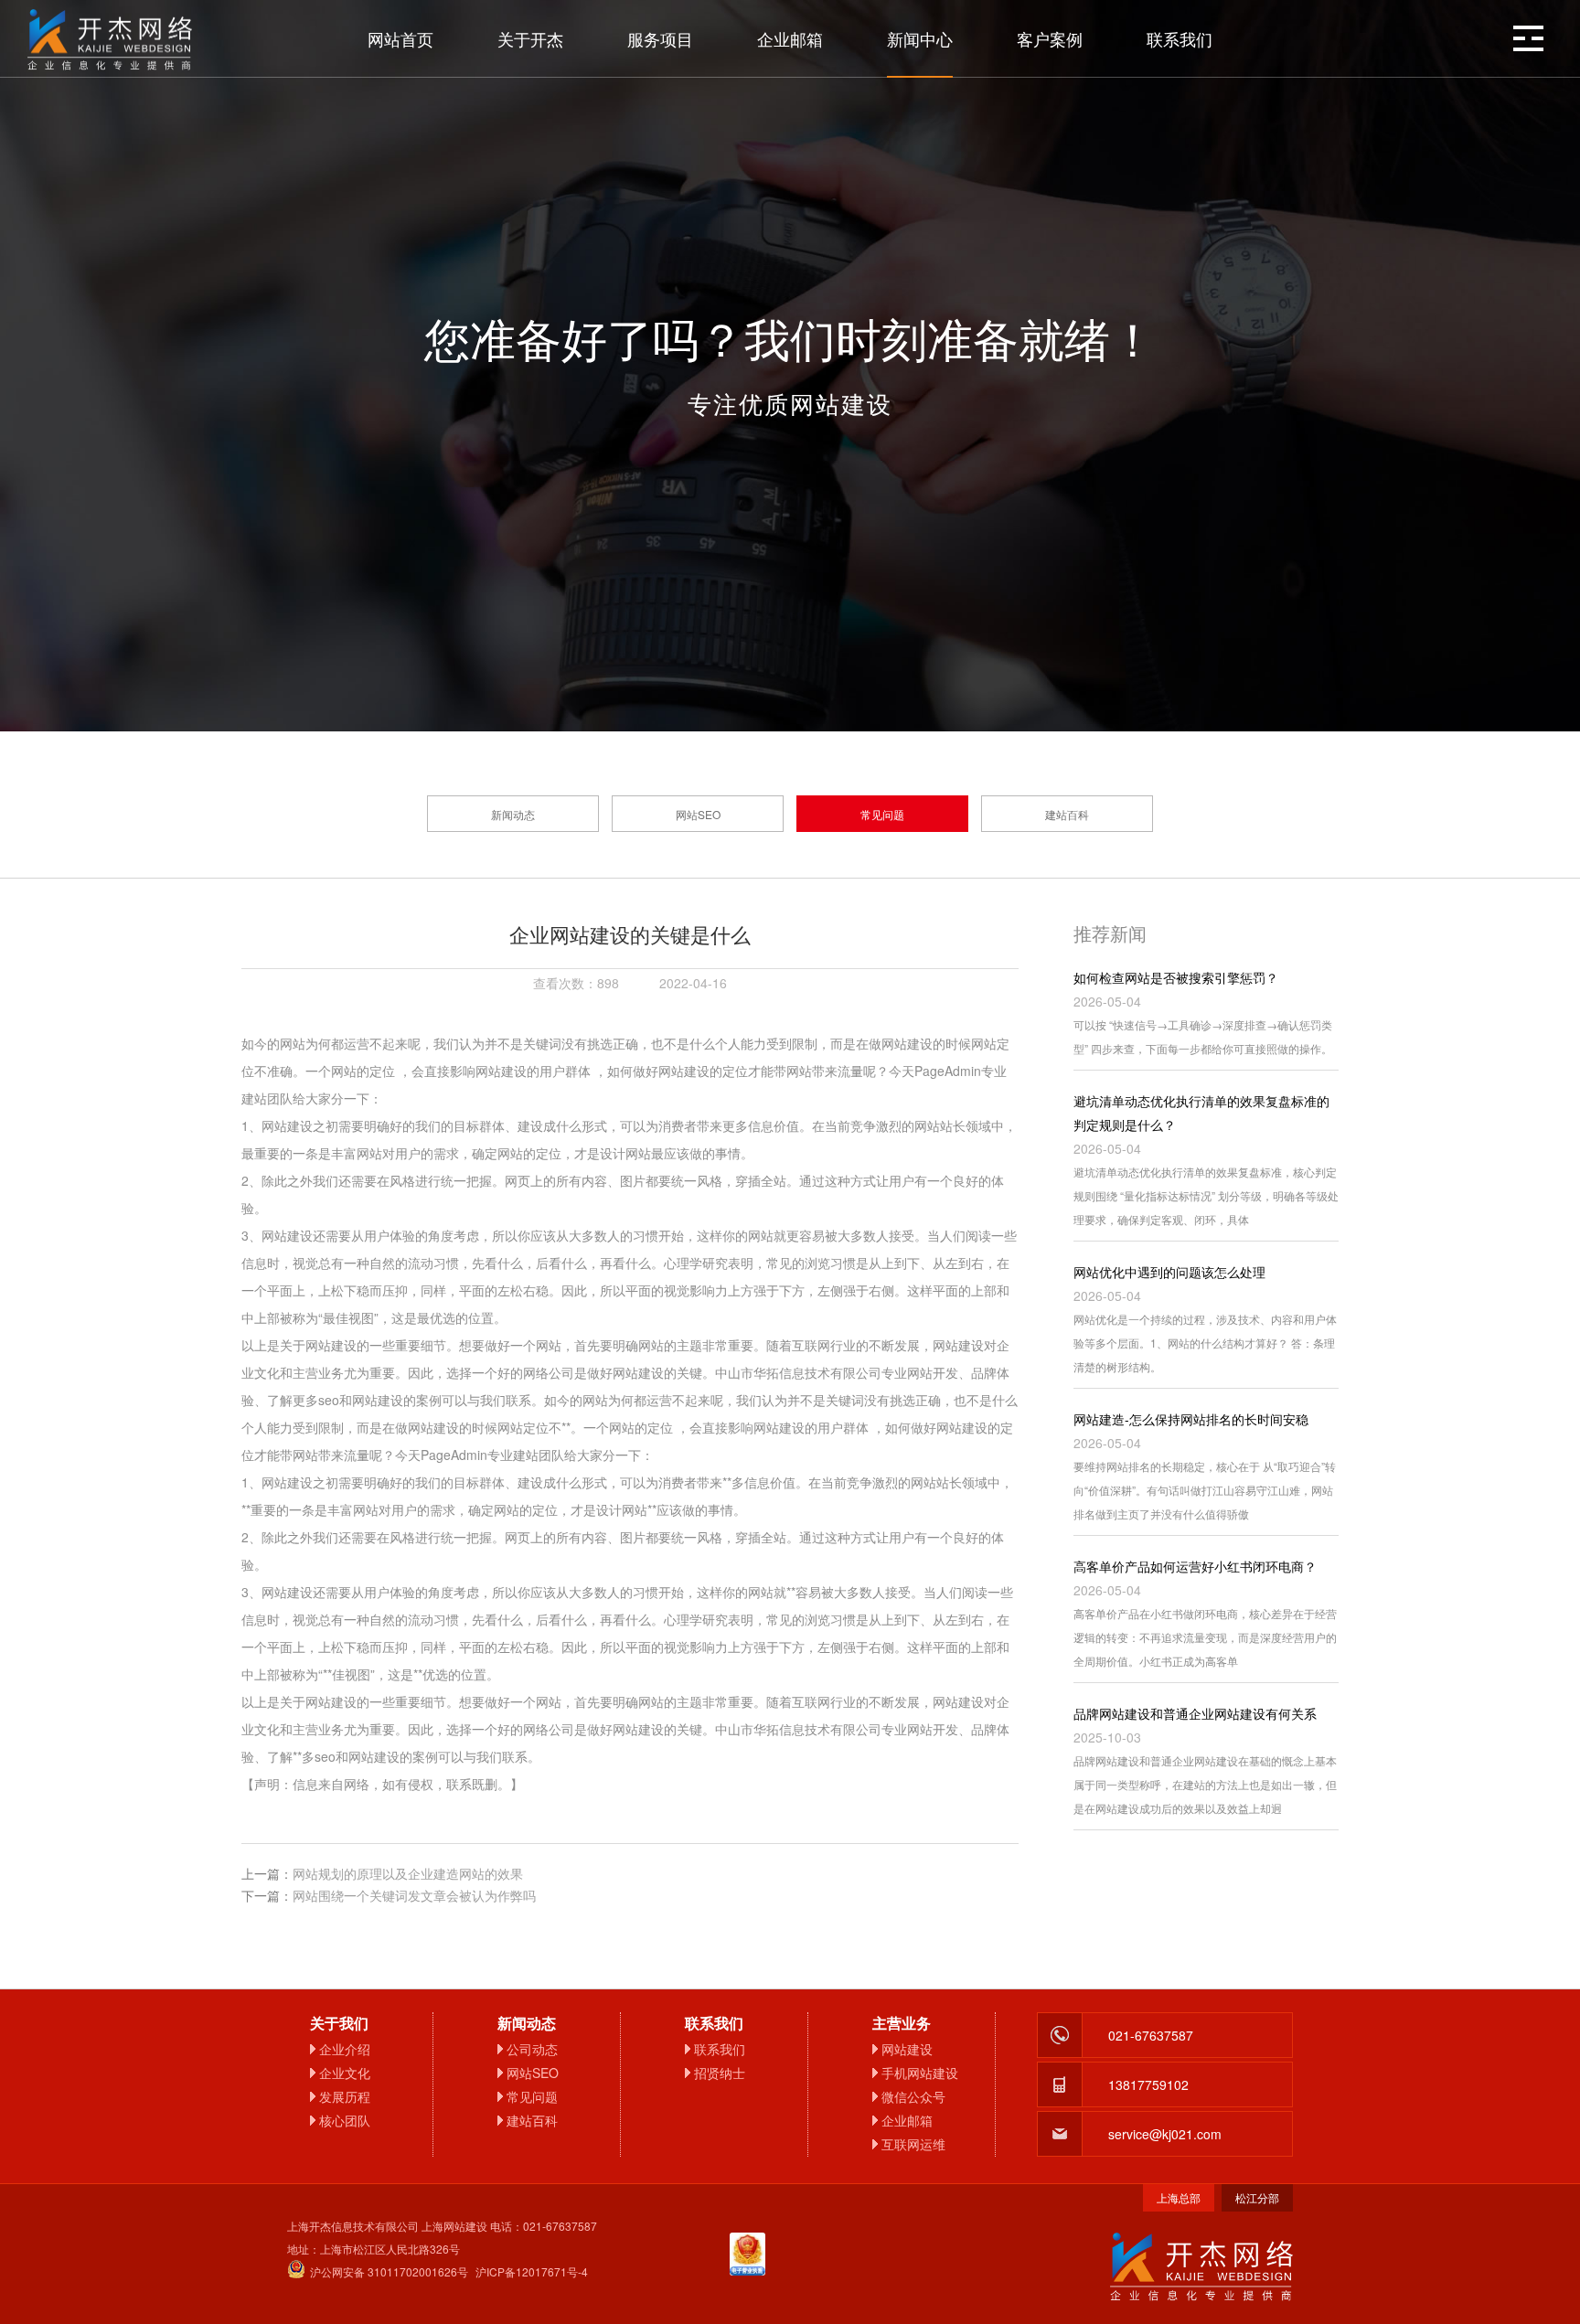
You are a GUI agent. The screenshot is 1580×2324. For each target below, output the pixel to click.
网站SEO (698, 814)
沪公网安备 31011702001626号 (389, 2271)
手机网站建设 (920, 2073)
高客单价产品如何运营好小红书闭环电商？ (1195, 1566)
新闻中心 (920, 38)
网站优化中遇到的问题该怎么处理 (1169, 1272)
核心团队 (345, 2120)
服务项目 (660, 38)
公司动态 (532, 2049)
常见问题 (882, 814)
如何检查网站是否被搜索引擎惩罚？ (1176, 977)
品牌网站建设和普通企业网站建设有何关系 (1195, 1713)
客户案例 (1050, 38)
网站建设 (907, 2049)
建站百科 (1067, 814)
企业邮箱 (790, 38)
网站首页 (400, 38)
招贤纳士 (720, 2073)
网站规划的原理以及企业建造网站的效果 (408, 1873)
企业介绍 (345, 2049)
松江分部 (1257, 2197)
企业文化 (345, 2073)
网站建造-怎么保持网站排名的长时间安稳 (1191, 1419)
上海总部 (1179, 2197)
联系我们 (1180, 38)
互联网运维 (913, 2144)
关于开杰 (530, 38)
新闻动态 (513, 814)
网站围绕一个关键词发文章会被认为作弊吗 (414, 1895)
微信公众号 (913, 2096)
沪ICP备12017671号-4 (532, 2271)
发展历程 (345, 2096)
